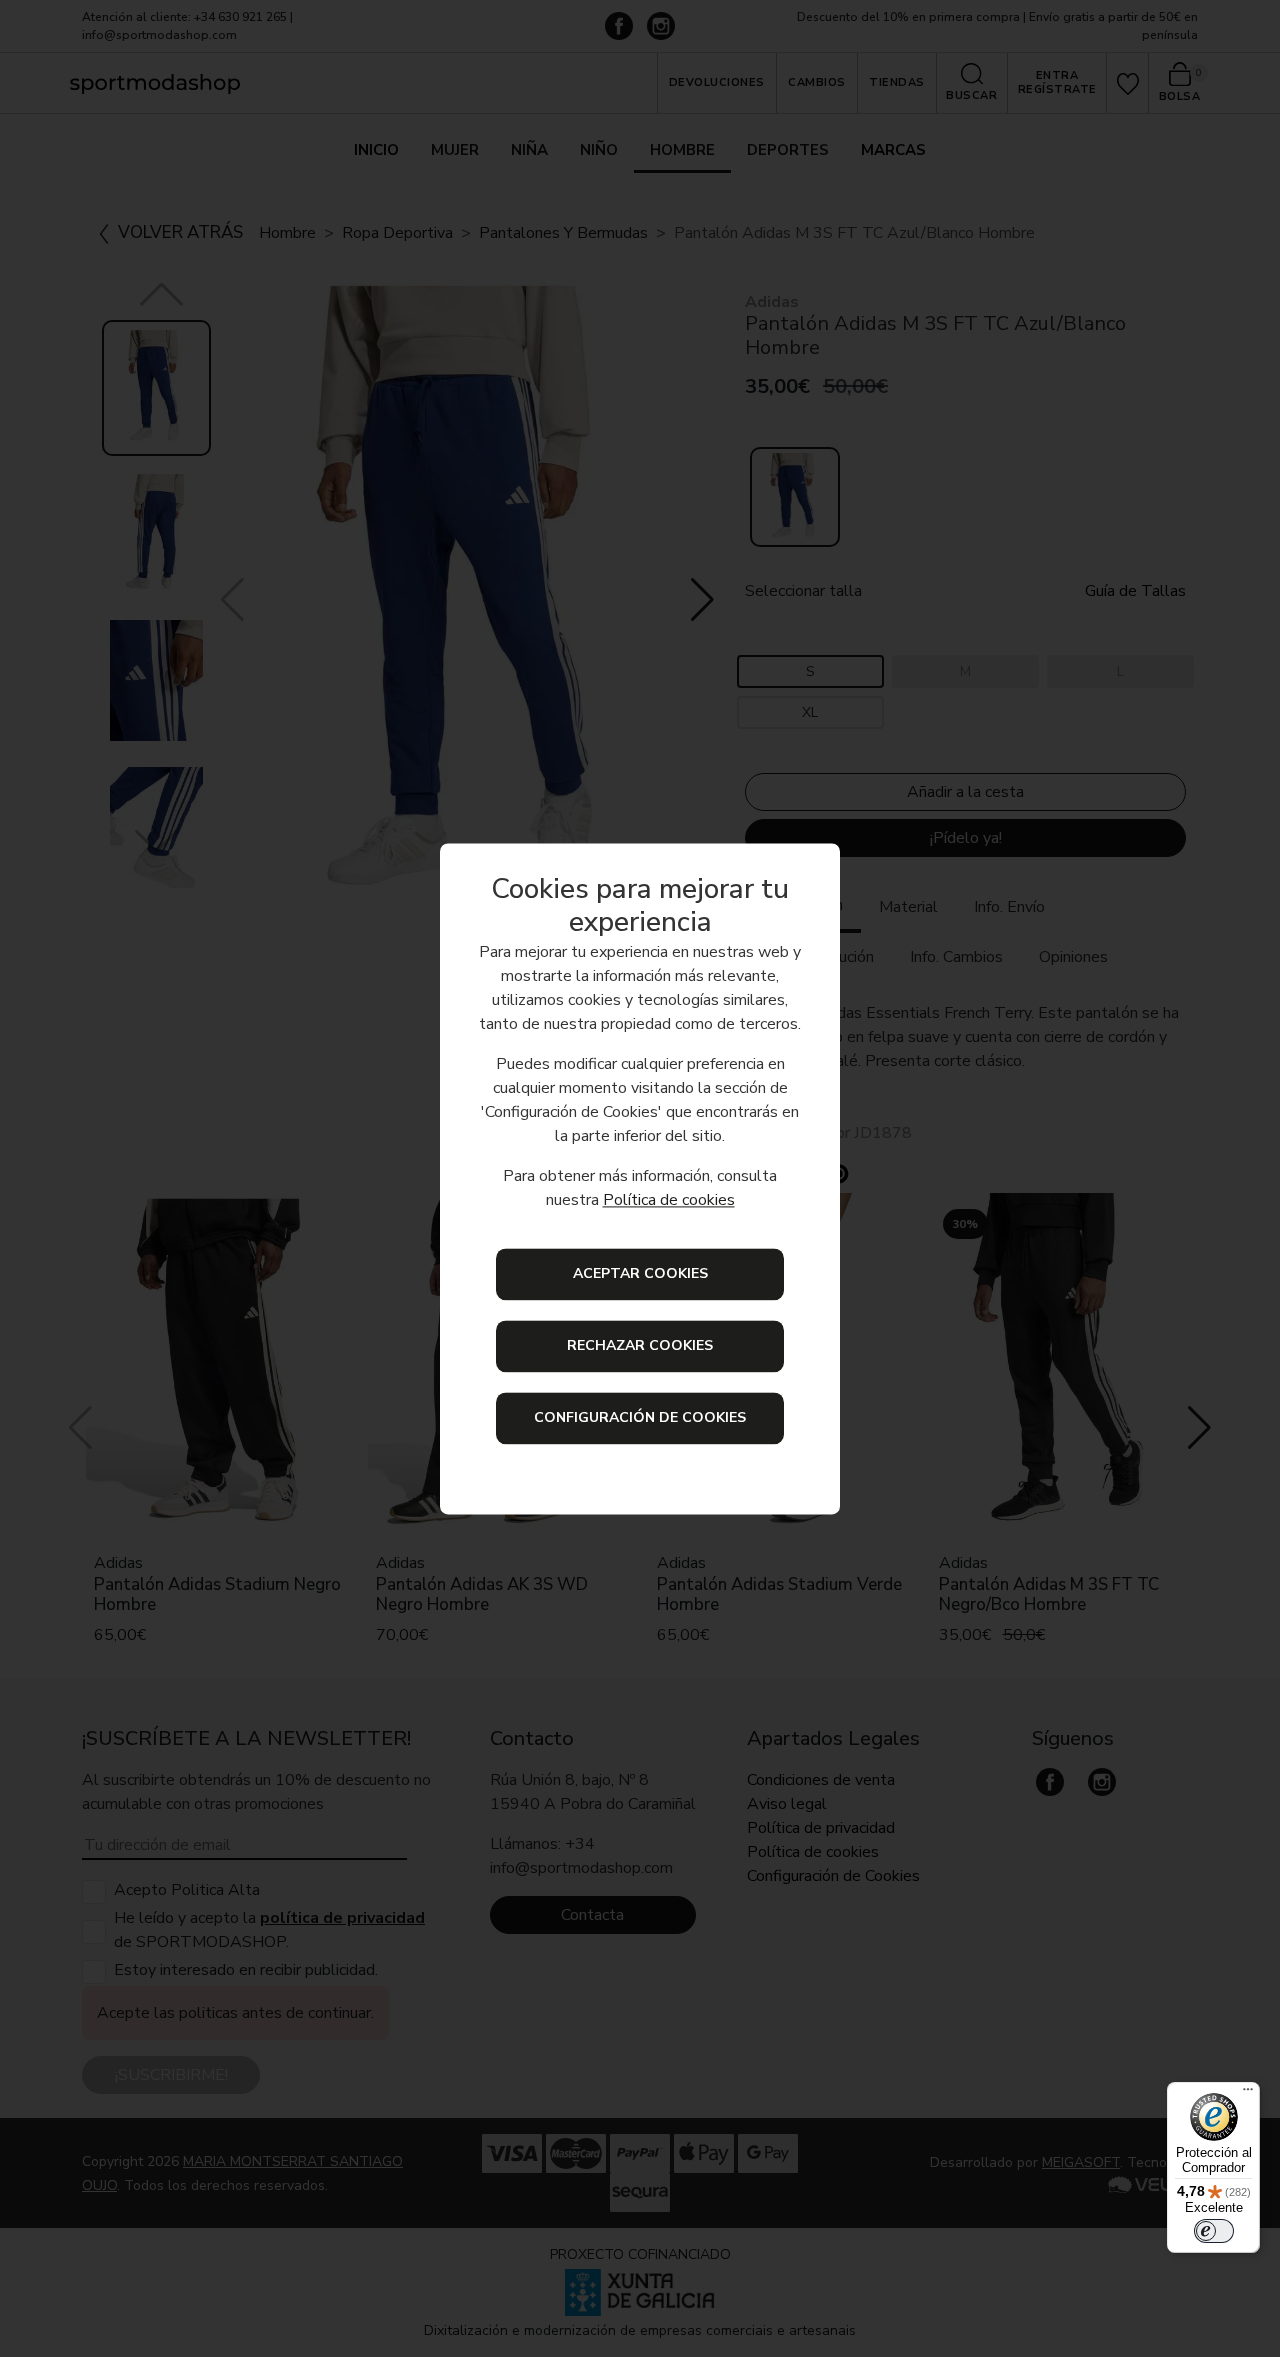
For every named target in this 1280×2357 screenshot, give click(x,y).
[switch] (1214, 2231)
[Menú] (1248, 2094)
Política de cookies (669, 1200)
